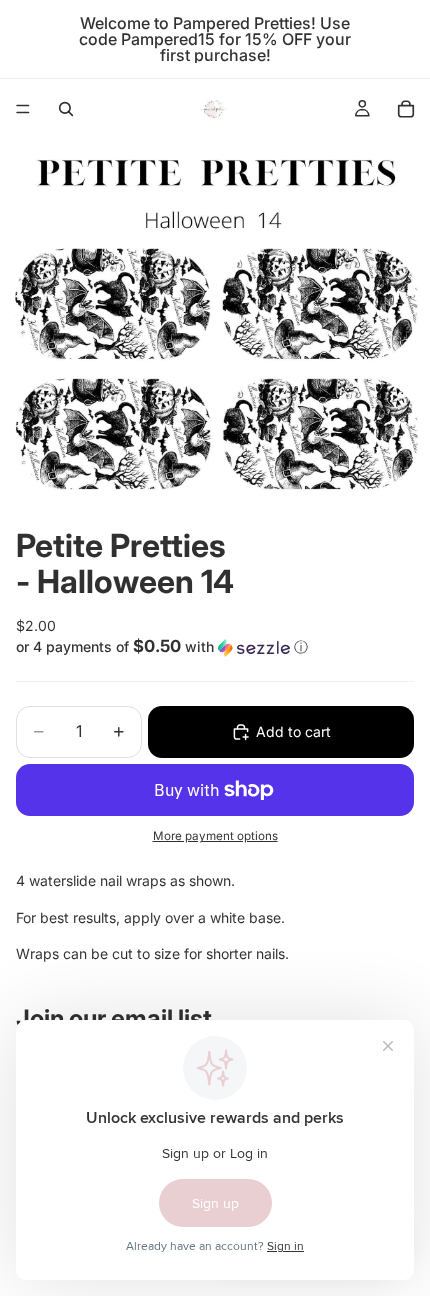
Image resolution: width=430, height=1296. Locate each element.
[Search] (66, 109)
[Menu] (23, 109)
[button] (215, 647)
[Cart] (406, 109)
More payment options (215, 836)
